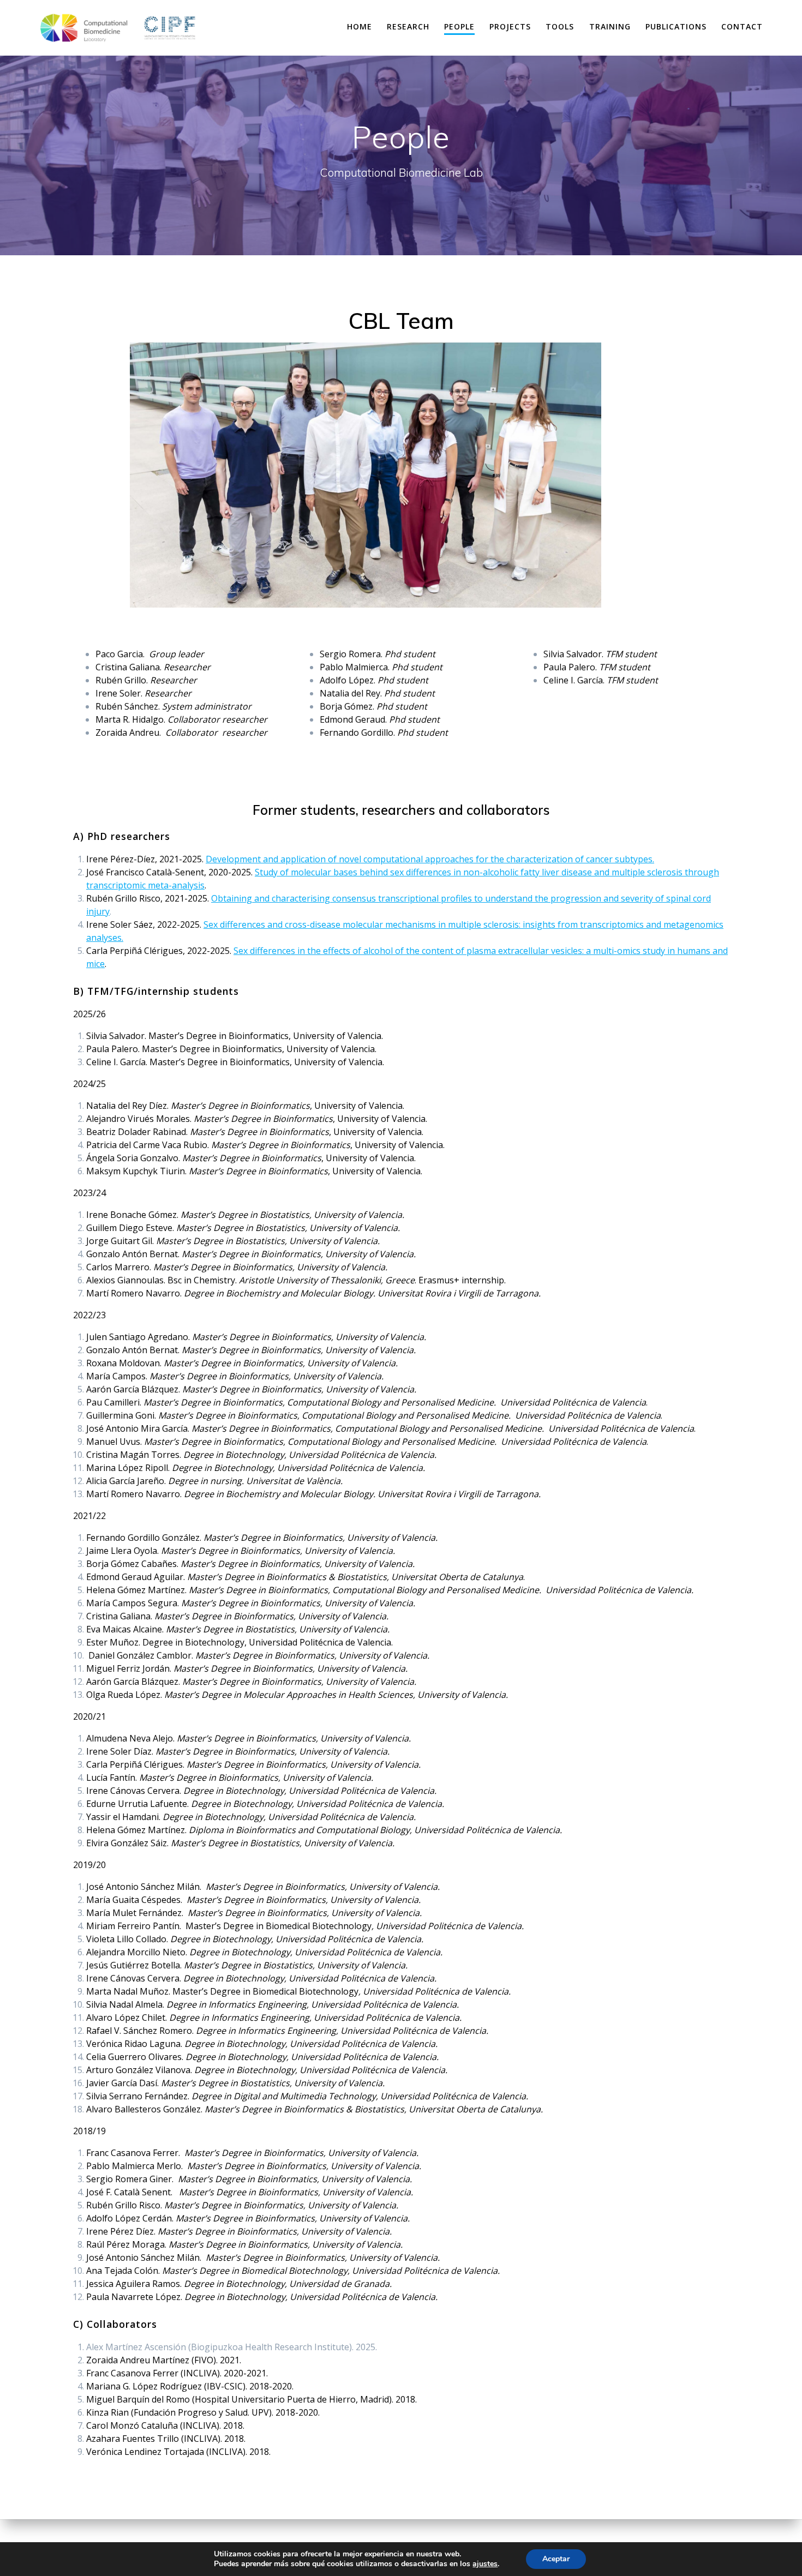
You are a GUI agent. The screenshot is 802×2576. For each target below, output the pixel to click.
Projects (510, 26)
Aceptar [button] (556, 2559)
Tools (560, 26)
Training (610, 26)
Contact (742, 26)
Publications (676, 26)
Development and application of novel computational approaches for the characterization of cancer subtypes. (430, 859)
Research (408, 26)
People (459, 26)
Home (360, 26)
